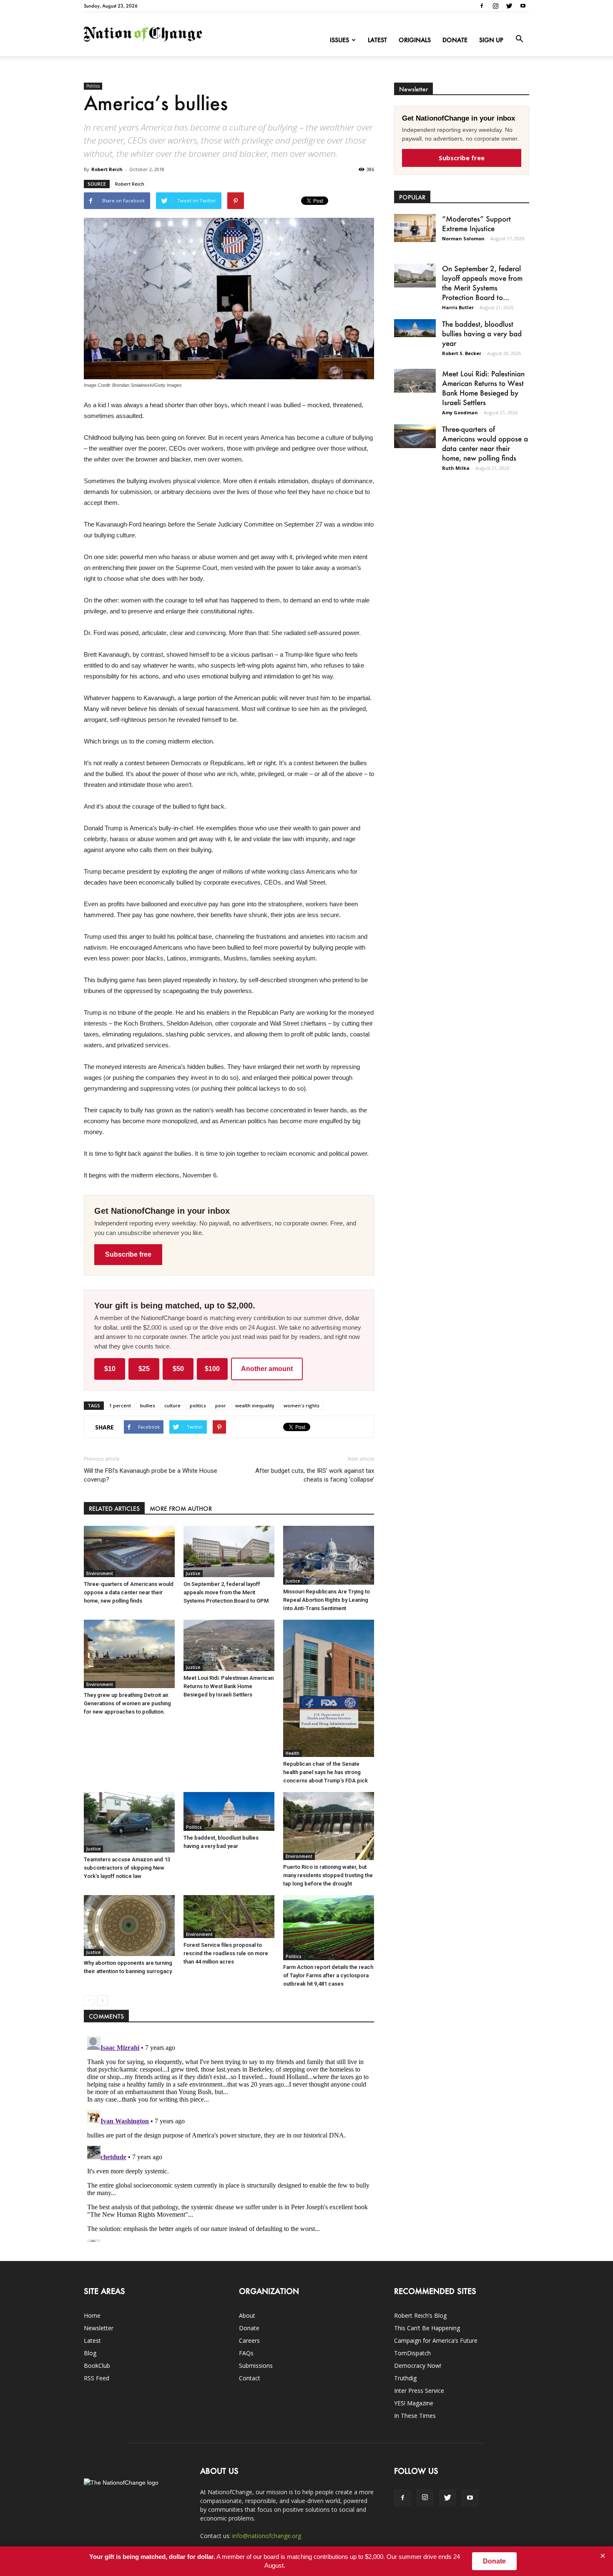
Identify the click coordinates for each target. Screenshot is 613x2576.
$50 (178, 1369)
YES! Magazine (414, 2403)
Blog (90, 2353)
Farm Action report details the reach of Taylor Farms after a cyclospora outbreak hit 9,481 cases (328, 1975)
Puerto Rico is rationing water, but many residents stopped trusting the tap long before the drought (328, 1875)
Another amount (267, 1369)
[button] (519, 39)
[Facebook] (482, 6)
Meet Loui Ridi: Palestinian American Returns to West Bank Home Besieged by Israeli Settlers (229, 1686)
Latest (377, 40)
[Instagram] (495, 6)
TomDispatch (412, 2353)
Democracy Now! (418, 2366)
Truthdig (405, 2378)
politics (198, 1405)
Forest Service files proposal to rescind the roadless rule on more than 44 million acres (226, 1953)
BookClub (97, 2366)
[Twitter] (509, 6)
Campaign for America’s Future (436, 2340)
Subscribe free (128, 1254)
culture (172, 1405)
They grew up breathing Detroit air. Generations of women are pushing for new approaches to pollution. (127, 1703)
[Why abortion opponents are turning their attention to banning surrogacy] (129, 1925)
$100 (212, 1369)
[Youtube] (523, 6)
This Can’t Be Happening (427, 2328)
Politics (93, 86)
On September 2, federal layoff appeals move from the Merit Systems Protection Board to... (482, 283)
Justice (193, 1573)
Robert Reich (107, 169)
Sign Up (491, 40)
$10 (110, 1369)
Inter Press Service (419, 2391)
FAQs (246, 2353)
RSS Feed (97, 2378)
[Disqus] (229, 2137)
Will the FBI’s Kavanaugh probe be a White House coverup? (151, 1475)
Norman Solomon (463, 238)
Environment (100, 1573)
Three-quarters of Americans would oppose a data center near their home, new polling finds (129, 1592)
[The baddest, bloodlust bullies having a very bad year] (229, 1811)
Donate (455, 40)
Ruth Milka (456, 468)
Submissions (256, 2366)
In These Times (415, 2416)
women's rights (301, 1405)
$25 (144, 1369)
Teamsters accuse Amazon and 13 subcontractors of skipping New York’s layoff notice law (127, 1868)
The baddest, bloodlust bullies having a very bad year (482, 333)
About (247, 2315)
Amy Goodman (460, 412)
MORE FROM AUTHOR (181, 1509)
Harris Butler (458, 307)
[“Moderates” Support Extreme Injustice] (415, 228)
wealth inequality (255, 1405)
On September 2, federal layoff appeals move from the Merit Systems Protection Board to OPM (226, 1592)
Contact (250, 2378)
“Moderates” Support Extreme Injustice (476, 223)
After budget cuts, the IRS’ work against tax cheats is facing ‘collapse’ (315, 1475)
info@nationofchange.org (267, 2536)
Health (293, 1753)
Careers (249, 2340)
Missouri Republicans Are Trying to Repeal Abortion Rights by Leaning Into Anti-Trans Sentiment (327, 1600)
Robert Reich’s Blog (420, 2315)
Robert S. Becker (462, 353)
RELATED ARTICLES (114, 1509)
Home (92, 2315)
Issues (339, 40)
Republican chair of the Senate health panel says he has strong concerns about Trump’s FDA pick (325, 1772)
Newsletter (99, 2328)
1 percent (120, 1405)
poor (221, 1405)
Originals (415, 40)
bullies (148, 1405)
